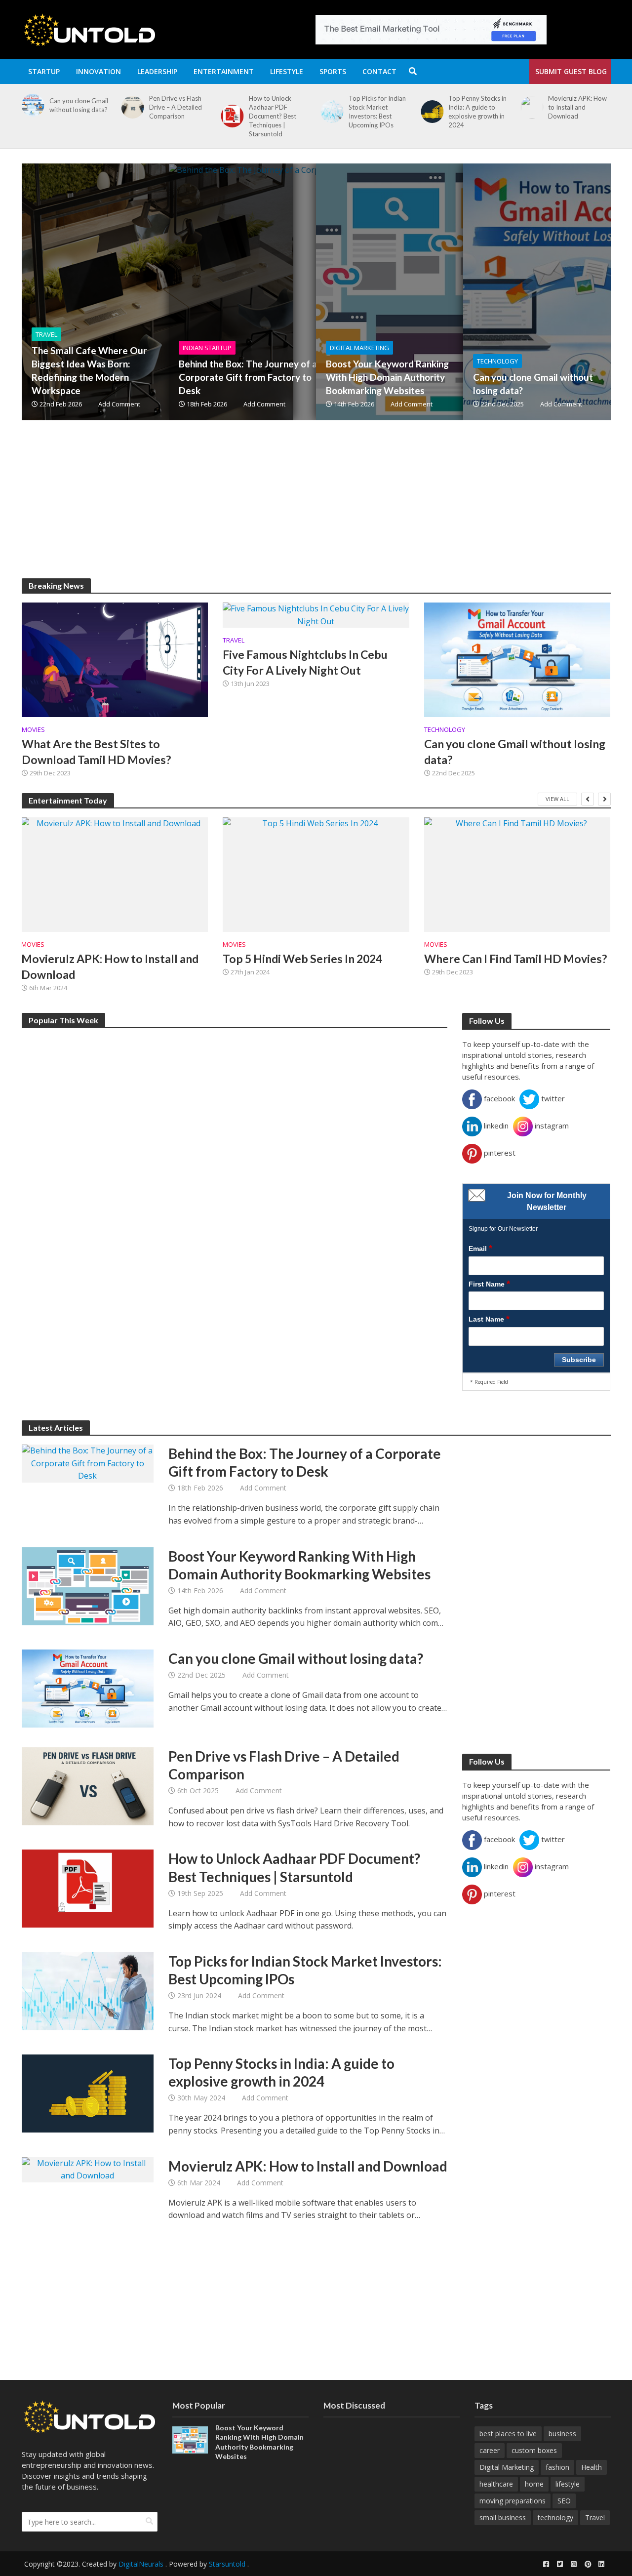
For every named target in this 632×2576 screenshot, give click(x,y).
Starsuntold (227, 2564)
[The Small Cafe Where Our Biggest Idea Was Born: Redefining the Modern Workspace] (158, 292)
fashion (557, 2467)
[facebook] (546, 2564)
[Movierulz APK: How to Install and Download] (430, 107)
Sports (333, 71)
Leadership (157, 71)
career (490, 2450)
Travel (46, 334)
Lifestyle (287, 71)
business (562, 2434)
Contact (379, 71)
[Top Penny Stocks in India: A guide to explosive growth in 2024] (330, 112)
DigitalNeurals (141, 2564)
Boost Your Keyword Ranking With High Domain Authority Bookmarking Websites (387, 377)
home (534, 2484)
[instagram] (574, 2564)
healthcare (496, 2484)
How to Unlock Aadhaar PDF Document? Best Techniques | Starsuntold (173, 116)
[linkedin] (601, 2564)
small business (503, 2517)
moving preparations (513, 2501)
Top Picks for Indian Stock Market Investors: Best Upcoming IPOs (277, 112)
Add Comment (119, 404)
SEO (564, 2501)
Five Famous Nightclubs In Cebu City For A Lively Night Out (305, 662)
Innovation (99, 71)
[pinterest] (588, 2564)
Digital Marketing (359, 348)
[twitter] (560, 2564)
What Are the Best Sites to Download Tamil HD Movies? (96, 752)
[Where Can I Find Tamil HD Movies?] (517, 875)
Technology (497, 361)
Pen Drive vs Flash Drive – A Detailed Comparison (76, 107)
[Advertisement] (316, 509)
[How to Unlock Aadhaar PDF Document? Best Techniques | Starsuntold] (131, 116)
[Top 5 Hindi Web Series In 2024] (316, 875)
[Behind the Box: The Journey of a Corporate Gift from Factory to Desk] (305, 292)
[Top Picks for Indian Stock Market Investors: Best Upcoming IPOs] (231, 112)
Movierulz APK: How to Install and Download (478, 107)
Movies (33, 730)
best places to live (508, 2434)
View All (557, 799)
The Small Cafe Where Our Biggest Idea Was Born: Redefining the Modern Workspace (89, 370)
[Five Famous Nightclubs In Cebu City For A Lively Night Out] (316, 614)
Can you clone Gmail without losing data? (533, 384)
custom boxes (534, 2450)
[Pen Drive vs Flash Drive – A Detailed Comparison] (31, 107)
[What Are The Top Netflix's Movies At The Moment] (530, 107)
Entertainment (224, 71)
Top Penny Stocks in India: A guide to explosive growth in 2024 (378, 112)
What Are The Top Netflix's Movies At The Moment (575, 107)
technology (555, 2517)
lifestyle (568, 2484)
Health (592, 2467)
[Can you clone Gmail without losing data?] (517, 659)
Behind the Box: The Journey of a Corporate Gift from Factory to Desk (248, 377)
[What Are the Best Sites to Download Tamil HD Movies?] (115, 659)
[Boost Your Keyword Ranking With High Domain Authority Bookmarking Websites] (452, 292)
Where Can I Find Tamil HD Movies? (515, 959)
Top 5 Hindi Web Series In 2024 (302, 959)
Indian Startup (207, 348)
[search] (149, 2521)
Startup (44, 71)
